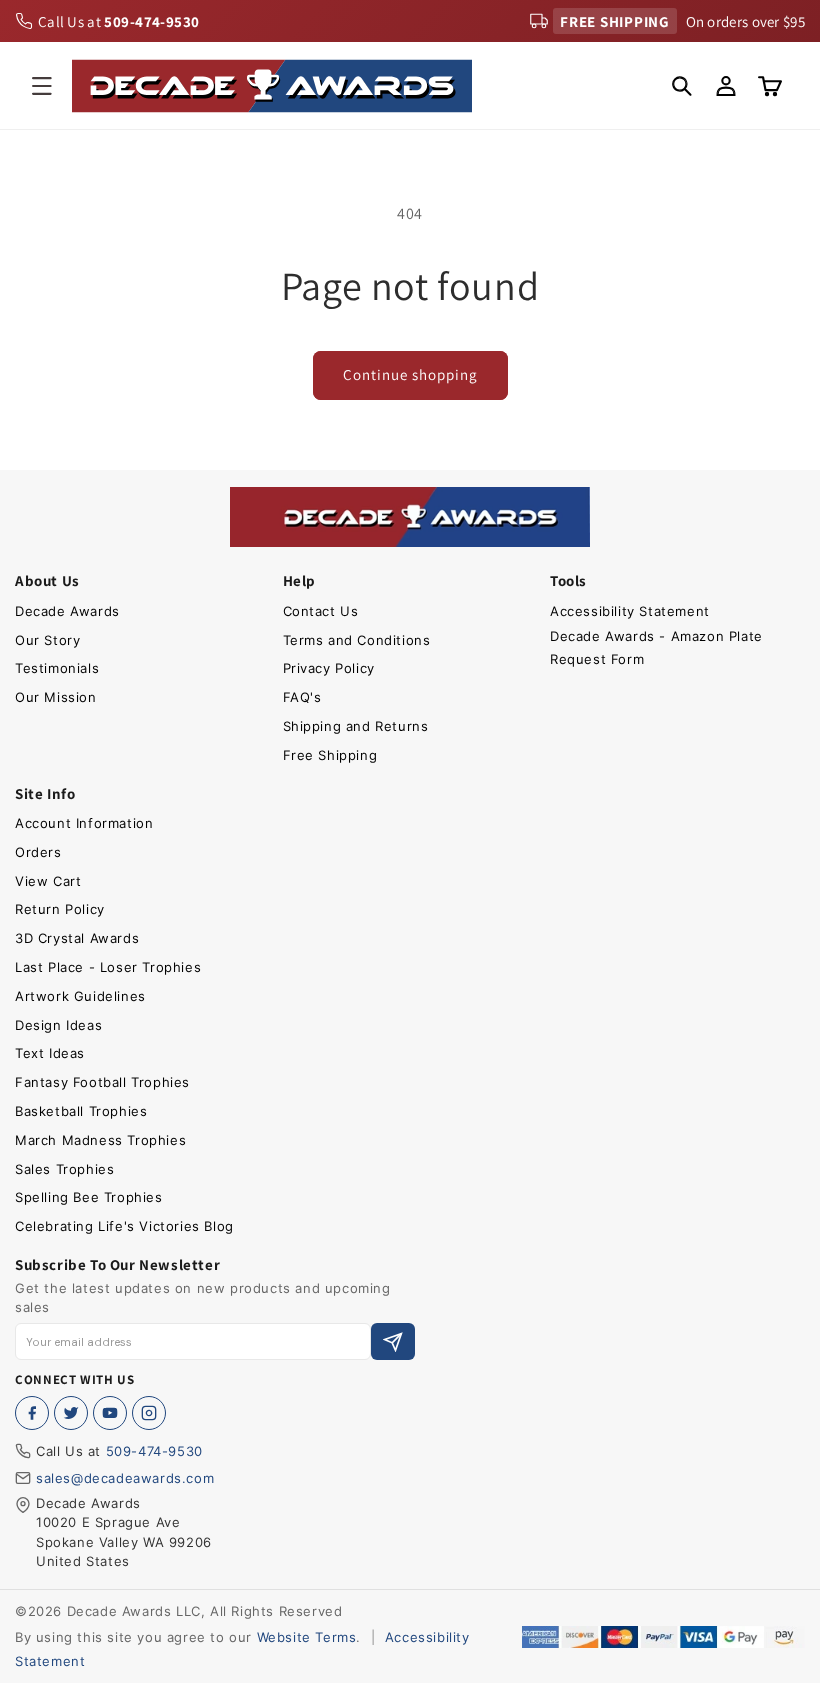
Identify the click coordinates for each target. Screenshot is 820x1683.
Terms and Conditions (357, 640)
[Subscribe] (393, 1341)
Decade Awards (67, 611)
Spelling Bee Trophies (89, 1197)
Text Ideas (50, 1053)
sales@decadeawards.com (125, 1478)
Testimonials (57, 668)
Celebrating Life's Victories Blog (124, 1226)
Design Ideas (58, 1025)
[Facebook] (32, 1413)
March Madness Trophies (100, 1140)
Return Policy (60, 909)
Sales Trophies (64, 1169)
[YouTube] (110, 1413)
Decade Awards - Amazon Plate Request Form (656, 647)
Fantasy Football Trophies (102, 1082)
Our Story (47, 640)
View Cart (48, 881)
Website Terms (307, 1637)
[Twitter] (71, 1413)
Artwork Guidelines (80, 996)
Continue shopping (410, 374)
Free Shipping (330, 755)
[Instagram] (149, 1413)
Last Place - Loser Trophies (108, 967)
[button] (42, 86)
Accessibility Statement (630, 611)
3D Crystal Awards (77, 938)
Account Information (84, 823)
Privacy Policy (329, 668)
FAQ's (302, 697)
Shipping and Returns (356, 726)
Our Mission (56, 697)
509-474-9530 (154, 1451)
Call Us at (119, 21)
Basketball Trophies (81, 1111)
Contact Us (321, 611)
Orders (38, 852)
